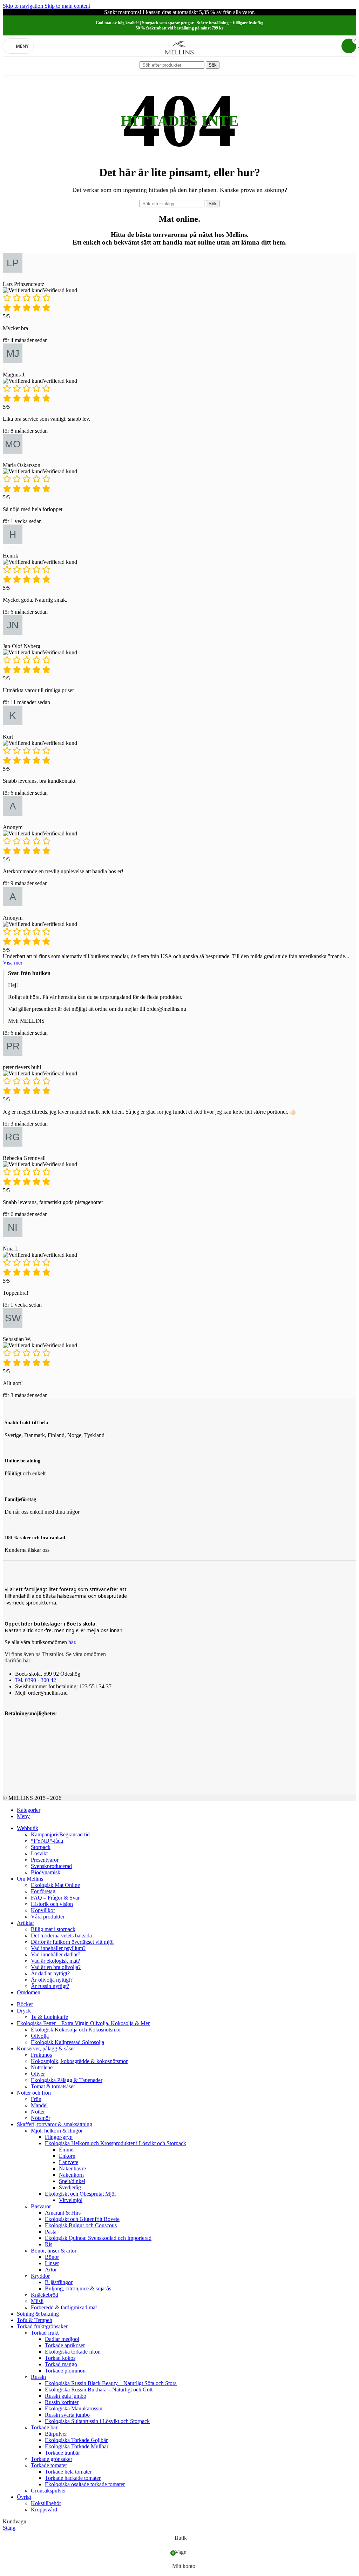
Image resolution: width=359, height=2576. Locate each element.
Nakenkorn (71, 2175)
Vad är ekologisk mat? (55, 1961)
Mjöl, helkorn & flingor (57, 2131)
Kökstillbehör (46, 2503)
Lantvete (69, 2162)
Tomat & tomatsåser (53, 2086)
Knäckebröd (45, 2295)
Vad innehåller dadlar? (56, 1954)
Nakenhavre (72, 2168)
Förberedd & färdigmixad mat (64, 2307)
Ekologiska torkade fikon (73, 2352)
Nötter (38, 2112)
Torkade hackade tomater (73, 2478)
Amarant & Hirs (63, 2213)
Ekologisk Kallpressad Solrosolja (67, 2042)
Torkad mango (61, 2364)
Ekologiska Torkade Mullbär (77, 2446)
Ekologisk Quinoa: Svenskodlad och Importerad (98, 2238)
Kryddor (40, 2276)
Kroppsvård (44, 2510)
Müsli (37, 2301)
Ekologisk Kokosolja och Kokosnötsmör (76, 2030)
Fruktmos (41, 2055)
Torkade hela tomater (68, 2472)
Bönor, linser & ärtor (54, 2251)
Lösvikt (39, 1853)
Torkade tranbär (62, 2453)
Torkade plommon (65, 2371)
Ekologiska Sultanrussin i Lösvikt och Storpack (97, 2421)
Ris (49, 2244)
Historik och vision (52, 1904)
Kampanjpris (60, 1834)
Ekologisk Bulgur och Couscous (81, 2225)
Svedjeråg (70, 2187)
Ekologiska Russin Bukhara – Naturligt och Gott (99, 2390)
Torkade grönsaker (52, 2459)
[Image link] (14, 1727)
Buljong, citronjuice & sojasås (78, 2288)
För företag (43, 1891)
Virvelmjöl (71, 2200)
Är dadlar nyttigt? (50, 1973)
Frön (36, 2099)
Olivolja (40, 2036)
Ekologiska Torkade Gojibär (76, 2440)
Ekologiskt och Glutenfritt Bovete (82, 2219)
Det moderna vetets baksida (61, 1936)
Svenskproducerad (51, 1866)
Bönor (52, 2257)
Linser (52, 2263)
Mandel (39, 2105)
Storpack (41, 1847)
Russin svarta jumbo (67, 2415)
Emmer (67, 2150)
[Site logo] (179, 58)
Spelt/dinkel (72, 2181)
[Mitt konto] (332, 46)
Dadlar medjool (62, 2339)
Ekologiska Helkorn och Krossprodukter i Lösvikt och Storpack (116, 2143)
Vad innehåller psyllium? (58, 1948)
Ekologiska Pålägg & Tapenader (67, 2080)
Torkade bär (44, 2427)
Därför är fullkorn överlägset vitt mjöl (72, 1942)
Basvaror (41, 2206)
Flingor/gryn (59, 2137)
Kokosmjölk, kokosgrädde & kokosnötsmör (79, 2061)
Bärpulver (56, 2434)
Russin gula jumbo (66, 2396)
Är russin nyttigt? (50, 1986)
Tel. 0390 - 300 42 (36, 1680)
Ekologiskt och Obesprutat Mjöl (80, 2194)
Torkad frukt (45, 2333)
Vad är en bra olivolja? (56, 1967)
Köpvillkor (43, 1910)
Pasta (51, 2232)
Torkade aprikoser (65, 2345)
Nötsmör (40, 2118)
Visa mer (13, 963)
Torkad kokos (60, 2358)
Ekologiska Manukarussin (74, 2408)
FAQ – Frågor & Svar (55, 1898)
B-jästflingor (59, 2282)
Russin (38, 2377)
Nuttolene (42, 2067)
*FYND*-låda (47, 1841)
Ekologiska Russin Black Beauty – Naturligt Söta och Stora (111, 2383)
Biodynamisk (46, 1872)
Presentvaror (45, 1860)
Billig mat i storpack (53, 1929)
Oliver (38, 2074)
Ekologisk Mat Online (55, 1885)
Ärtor (51, 2270)
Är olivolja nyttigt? (52, 1980)
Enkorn (67, 2156)
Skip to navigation (24, 6)
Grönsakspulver (48, 2491)
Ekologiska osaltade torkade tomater (85, 2484)
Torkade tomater (49, 2465)
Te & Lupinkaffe (49, 2017)
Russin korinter (62, 2402)
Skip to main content (67, 6)
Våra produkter (48, 1917)
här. (72, 1642)
